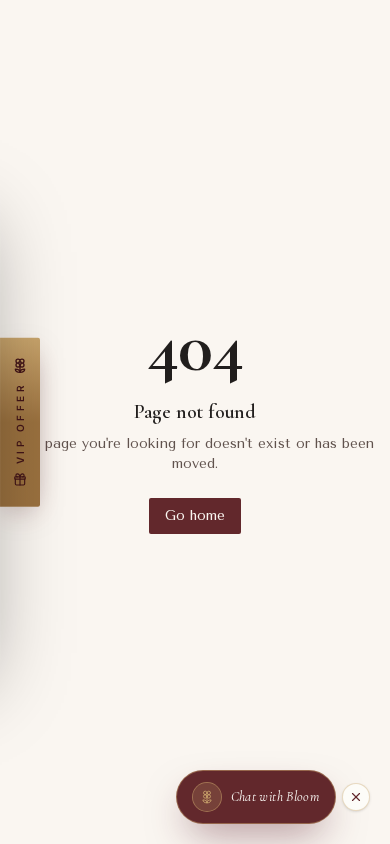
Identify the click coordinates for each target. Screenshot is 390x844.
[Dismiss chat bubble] (356, 797)
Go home (195, 515)
